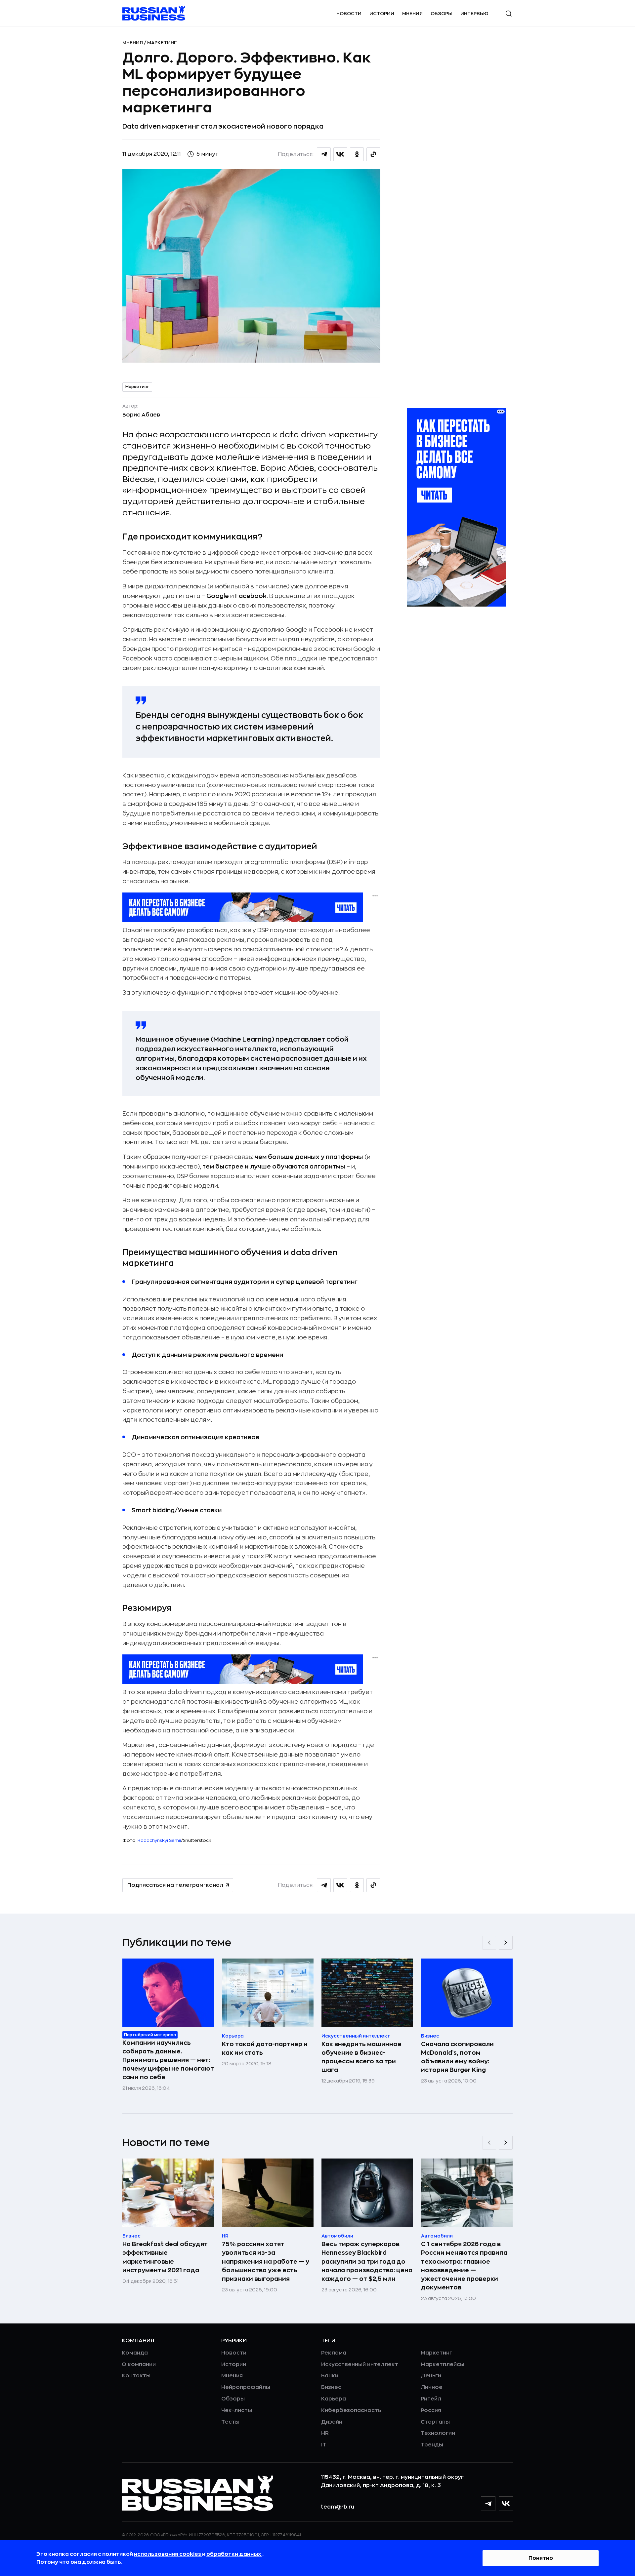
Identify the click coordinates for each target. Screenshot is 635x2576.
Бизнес (331, 2387)
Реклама (334, 2353)
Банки (330, 2376)
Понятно (541, 2558)
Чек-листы (237, 2410)
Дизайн (332, 2422)
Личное (432, 2387)
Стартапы (435, 2422)
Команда (135, 2353)
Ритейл (431, 2399)
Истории (382, 14)
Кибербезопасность (351, 2410)
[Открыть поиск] (509, 14)
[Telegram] (488, 2504)
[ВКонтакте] (506, 2504)
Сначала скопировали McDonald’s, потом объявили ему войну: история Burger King (457, 2057)
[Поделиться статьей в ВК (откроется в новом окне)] (340, 154)
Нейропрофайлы (246, 2387)
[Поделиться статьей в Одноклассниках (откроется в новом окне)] (357, 154)
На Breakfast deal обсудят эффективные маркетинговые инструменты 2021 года (165, 2257)
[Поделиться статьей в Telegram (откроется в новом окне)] (324, 154)
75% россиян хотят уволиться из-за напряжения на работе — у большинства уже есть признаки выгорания (266, 2261)
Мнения (412, 14)
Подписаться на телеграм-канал (175, 1885)
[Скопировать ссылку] (373, 154)
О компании (139, 2364)
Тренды (432, 2445)
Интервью (474, 14)
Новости (349, 14)
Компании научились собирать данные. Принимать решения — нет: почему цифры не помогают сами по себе (168, 2060)
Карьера (334, 2399)
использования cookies (168, 2554)
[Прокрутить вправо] (506, 1943)
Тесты (230, 2422)
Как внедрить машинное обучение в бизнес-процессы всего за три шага (361, 2057)
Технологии (438, 2433)
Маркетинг (162, 43)
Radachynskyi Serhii (159, 1840)
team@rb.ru (338, 2507)
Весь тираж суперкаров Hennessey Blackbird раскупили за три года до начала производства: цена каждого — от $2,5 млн (367, 2261)
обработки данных (234, 2554)
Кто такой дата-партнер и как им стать (265, 2048)
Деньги (431, 2376)
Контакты (136, 2376)
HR (325, 2433)
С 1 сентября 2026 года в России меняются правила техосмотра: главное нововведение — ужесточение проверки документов (464, 2266)
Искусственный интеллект (360, 2364)
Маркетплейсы (443, 2364)
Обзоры (442, 14)
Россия (431, 2410)
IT (324, 2445)
